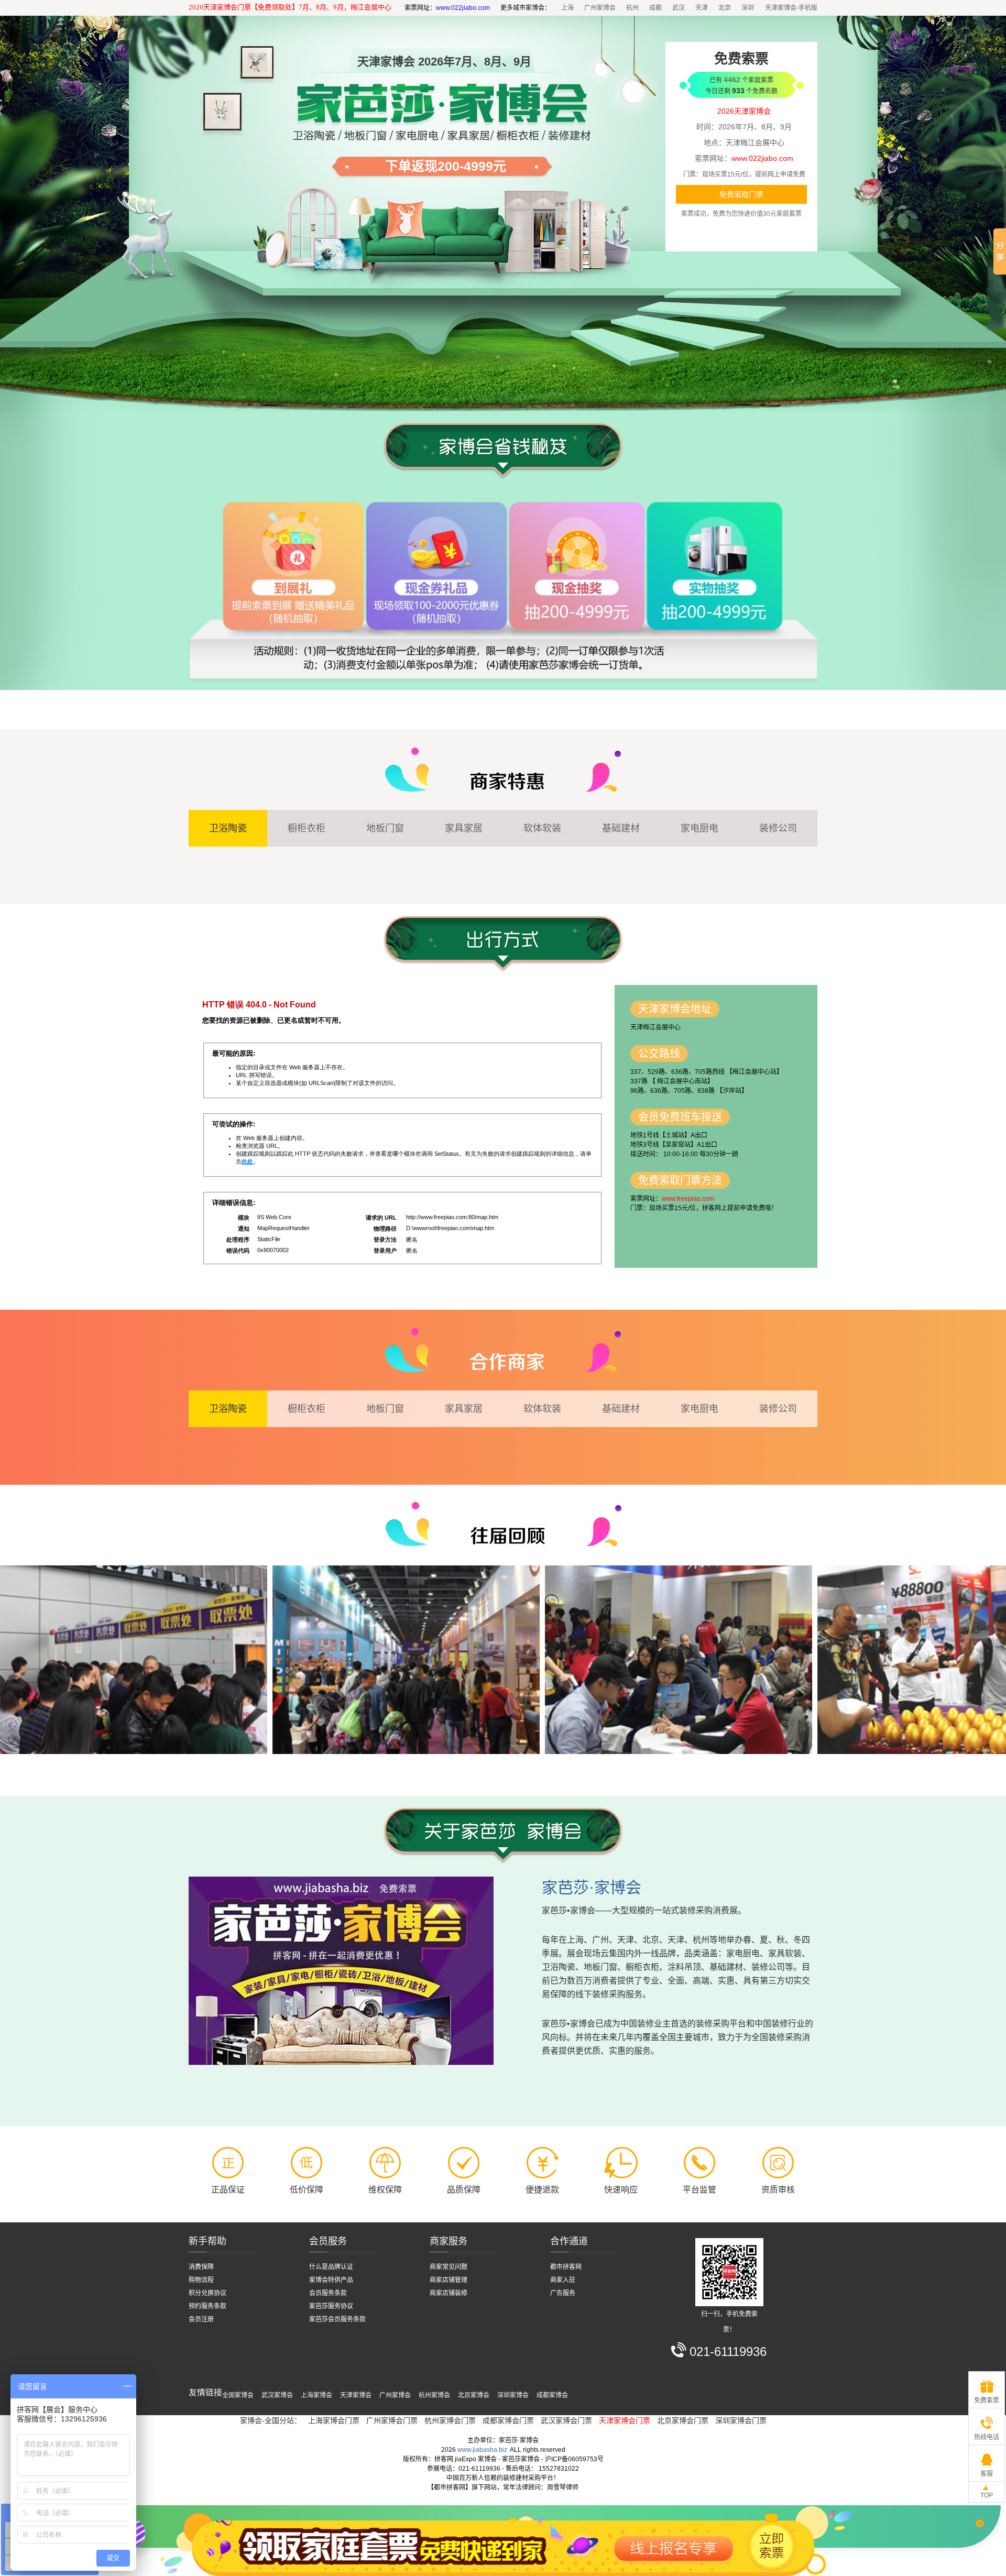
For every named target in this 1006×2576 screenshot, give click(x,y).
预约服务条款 (207, 2306)
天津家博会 (356, 2395)
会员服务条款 (328, 2293)
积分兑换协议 (207, 2293)
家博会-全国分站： (271, 2420)
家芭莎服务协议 (331, 2306)
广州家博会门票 (392, 2420)
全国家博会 (238, 2395)
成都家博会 (552, 2395)
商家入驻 (563, 2280)
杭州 (632, 8)
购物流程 (201, 2280)
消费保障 (201, 2267)
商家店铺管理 (449, 2280)
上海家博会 (316, 2395)
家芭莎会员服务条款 (337, 2319)
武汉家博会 (277, 2395)
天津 (702, 8)
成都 (655, 8)
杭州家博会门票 (450, 2420)
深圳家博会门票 (741, 2420)
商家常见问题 (449, 2267)
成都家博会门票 (508, 2420)
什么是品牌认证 (331, 2267)
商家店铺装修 (449, 2293)
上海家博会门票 (334, 2420)
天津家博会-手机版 (791, 8)
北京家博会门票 (683, 2420)
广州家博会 (600, 8)
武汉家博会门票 (566, 2420)
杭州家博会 (434, 2395)
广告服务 (563, 2293)
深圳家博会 (513, 2395)
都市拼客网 (566, 2267)
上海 (567, 8)
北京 (725, 8)
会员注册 (201, 2319)
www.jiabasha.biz (482, 2450)
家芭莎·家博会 (592, 1887)
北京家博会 (474, 2395)
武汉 (679, 8)
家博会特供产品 (331, 2280)
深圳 (748, 8)
